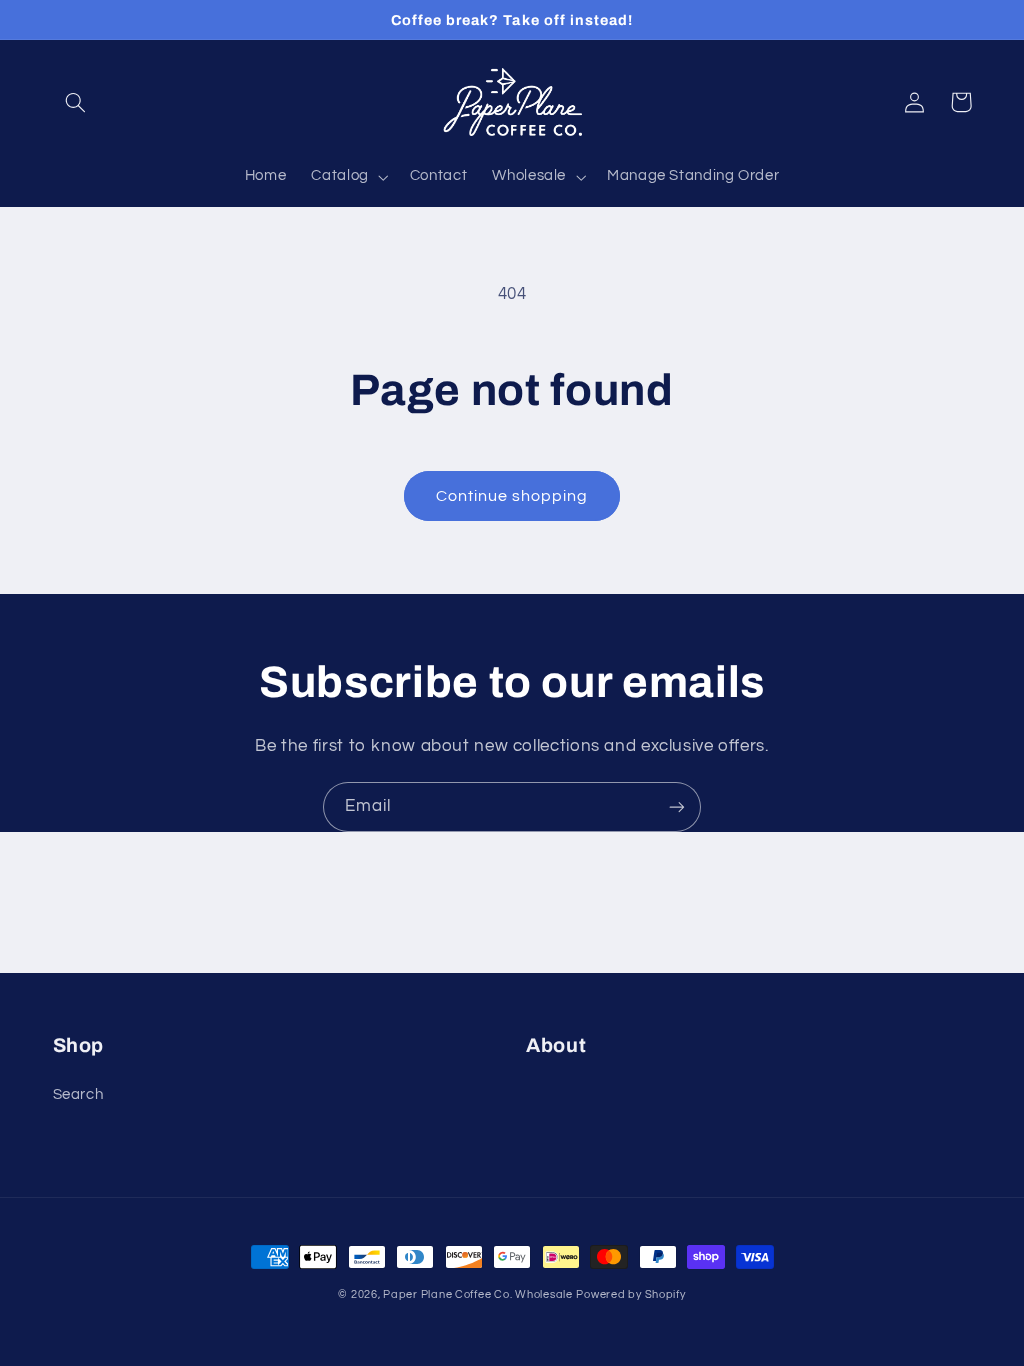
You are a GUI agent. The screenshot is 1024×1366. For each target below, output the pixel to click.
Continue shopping (512, 496)
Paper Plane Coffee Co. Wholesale (478, 1294)
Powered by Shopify (630, 1294)
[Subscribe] (677, 806)
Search (78, 1094)
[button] (76, 102)
